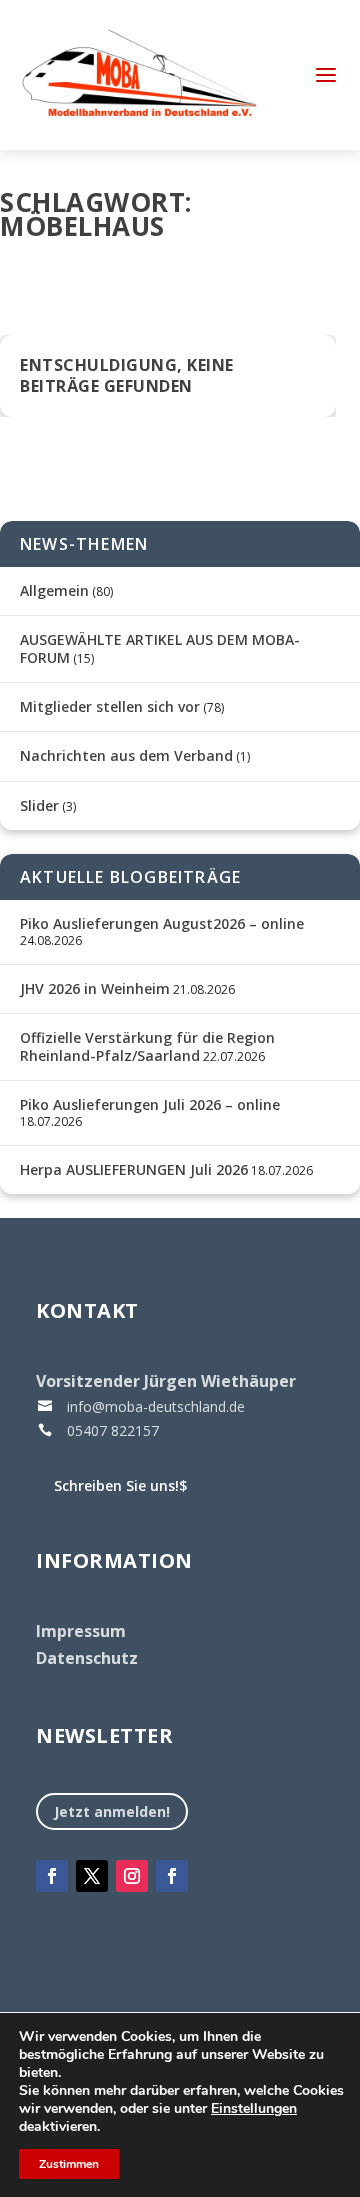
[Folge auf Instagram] (132, 1876)
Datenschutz (87, 1658)
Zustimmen (69, 2164)
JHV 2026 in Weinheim (95, 988)
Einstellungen (254, 2109)
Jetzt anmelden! (112, 1811)
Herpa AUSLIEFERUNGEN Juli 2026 (134, 1169)
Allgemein (54, 590)
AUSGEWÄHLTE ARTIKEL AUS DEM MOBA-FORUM (160, 648)
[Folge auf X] (92, 1876)
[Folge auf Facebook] (52, 1876)
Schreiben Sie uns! (120, 1485)
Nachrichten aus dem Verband (126, 755)
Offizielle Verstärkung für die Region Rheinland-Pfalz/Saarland (147, 1046)
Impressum (81, 1631)
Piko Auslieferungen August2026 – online (162, 923)
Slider (39, 805)
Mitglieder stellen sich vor (110, 706)
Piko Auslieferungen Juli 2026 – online (150, 1104)
